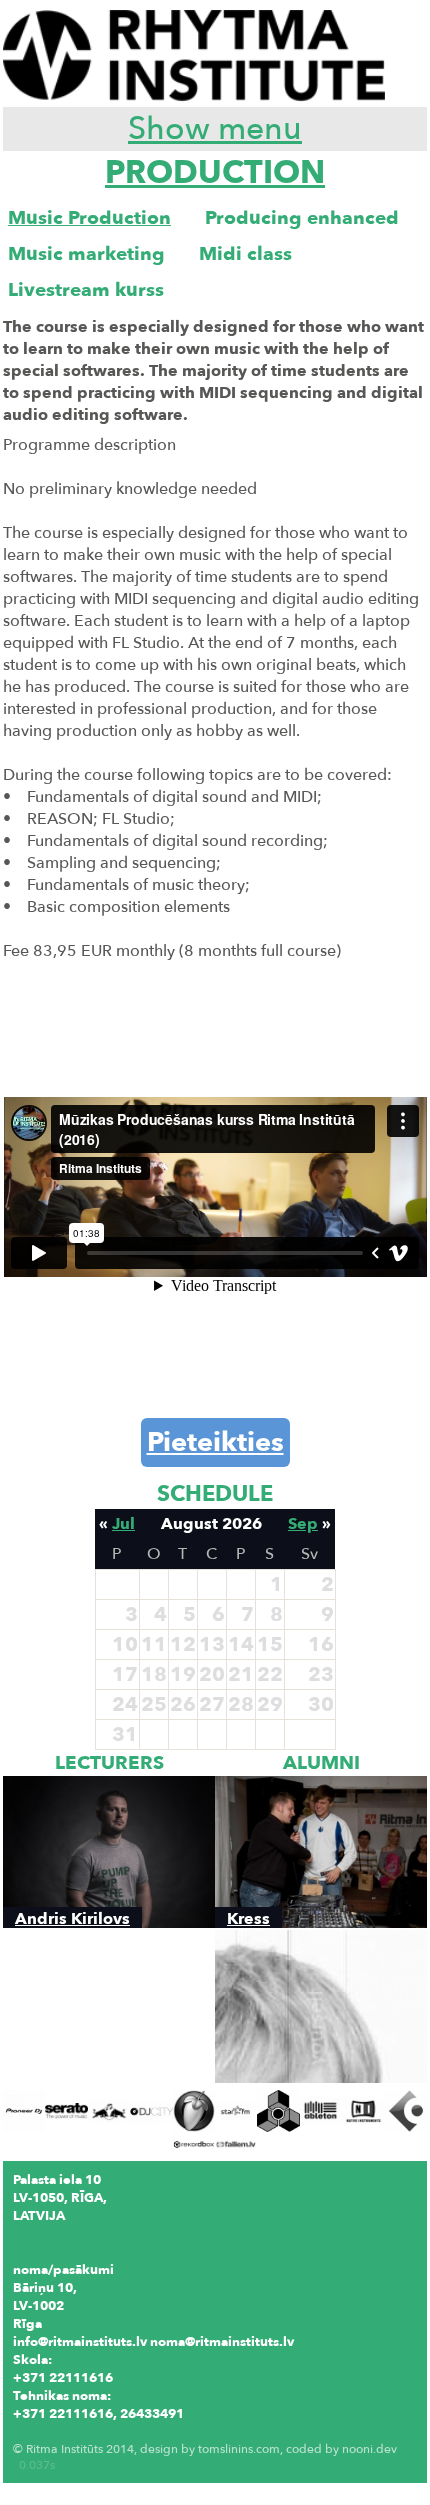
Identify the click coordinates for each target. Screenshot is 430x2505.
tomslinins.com (239, 2449)
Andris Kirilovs (72, 1918)
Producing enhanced (302, 218)
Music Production (89, 218)
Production (215, 173)
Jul (123, 1524)
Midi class (245, 254)
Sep (303, 1524)
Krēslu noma (52, 2432)
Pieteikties (215, 1442)
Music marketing (86, 254)
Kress (248, 1918)
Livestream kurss (86, 290)
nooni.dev (369, 2449)
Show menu (215, 129)
